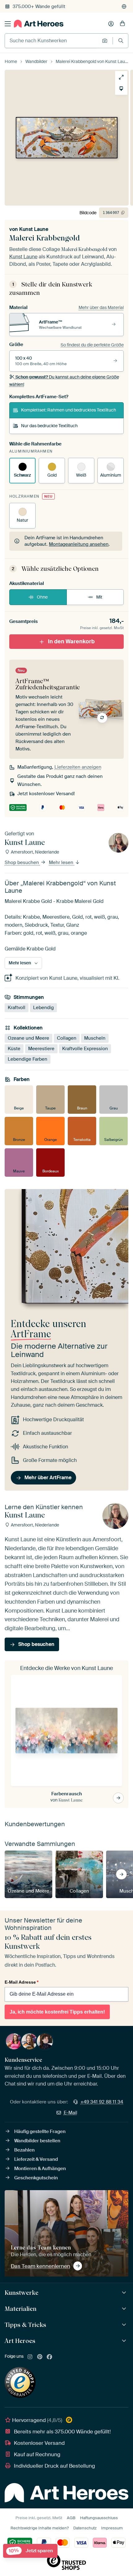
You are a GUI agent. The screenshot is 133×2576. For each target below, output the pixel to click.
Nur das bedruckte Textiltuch (49, 426)
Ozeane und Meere (28, 1038)
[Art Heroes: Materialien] (125, 2309)
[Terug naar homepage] (39, 24)
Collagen (67, 1038)
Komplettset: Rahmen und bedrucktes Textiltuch (69, 410)
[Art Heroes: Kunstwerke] (125, 2293)
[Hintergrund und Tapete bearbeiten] (121, 89)
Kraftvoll (17, 1008)
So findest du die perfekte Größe (92, 345)
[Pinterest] (40, 2357)
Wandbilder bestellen (37, 2141)
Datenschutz (85, 2528)
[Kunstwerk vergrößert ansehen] (121, 77)
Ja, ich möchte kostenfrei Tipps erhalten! (57, 2012)
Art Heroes (20, 2341)
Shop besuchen (22, 863)
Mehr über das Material (101, 307)
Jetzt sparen (31, 2551)
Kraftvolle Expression (85, 1049)
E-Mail (71, 2113)
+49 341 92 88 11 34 (102, 2102)
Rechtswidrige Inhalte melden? (40, 2528)
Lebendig (43, 1008)
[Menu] (8, 24)
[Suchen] (121, 41)
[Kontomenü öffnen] (111, 24)
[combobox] (52, 41)
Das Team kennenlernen (41, 2266)
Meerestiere (41, 1049)
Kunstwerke (21, 2293)
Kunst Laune (34, 229)
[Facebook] (49, 2357)
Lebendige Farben (28, 1059)
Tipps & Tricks (25, 2325)
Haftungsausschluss (99, 2518)
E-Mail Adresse (21, 1982)
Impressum (112, 2528)
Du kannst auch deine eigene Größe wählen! (64, 381)
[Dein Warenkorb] (122, 24)
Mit (99, 597)
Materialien (21, 2309)
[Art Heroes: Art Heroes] (125, 2341)
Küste (14, 1049)
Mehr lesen (62, 863)
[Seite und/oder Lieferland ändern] (124, 6)
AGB (71, 2518)
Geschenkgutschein (36, 2178)
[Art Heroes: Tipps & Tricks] (125, 2325)
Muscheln (95, 1038)
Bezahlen (24, 2150)
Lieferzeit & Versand (36, 2159)
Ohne (42, 597)
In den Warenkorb (71, 641)
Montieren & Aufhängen (40, 2169)
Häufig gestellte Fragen (40, 2131)
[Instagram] (30, 2357)
